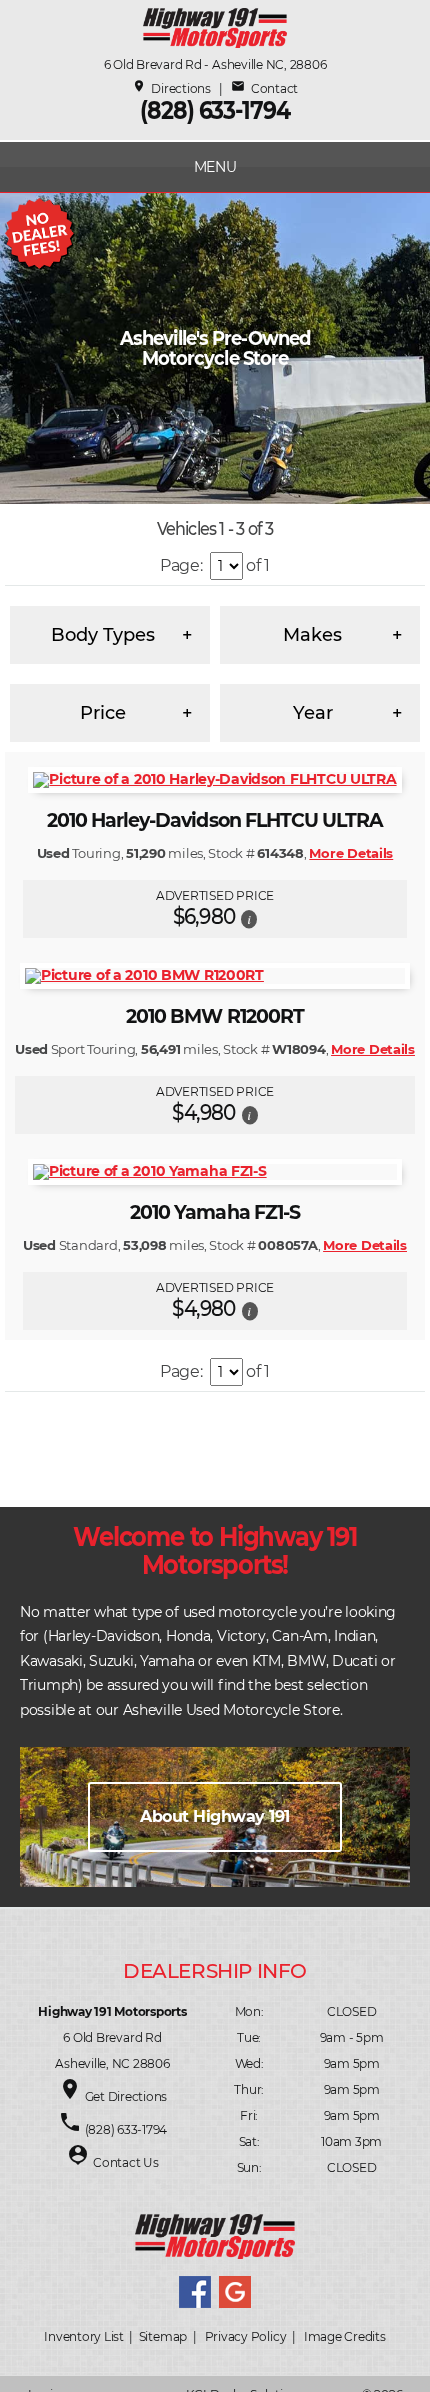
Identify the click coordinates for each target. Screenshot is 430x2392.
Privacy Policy (246, 2336)
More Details (351, 853)
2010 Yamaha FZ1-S (215, 1212)
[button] (249, 918)
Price (103, 713)
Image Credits (345, 2336)
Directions (171, 88)
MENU (215, 167)
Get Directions (126, 2096)
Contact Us (126, 2162)
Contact (264, 88)
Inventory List (84, 2336)
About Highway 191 (215, 1816)
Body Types (103, 635)
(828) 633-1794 (215, 110)
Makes (312, 635)
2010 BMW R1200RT (215, 1016)
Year (313, 713)
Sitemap (163, 2336)
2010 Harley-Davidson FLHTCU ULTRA (215, 820)
